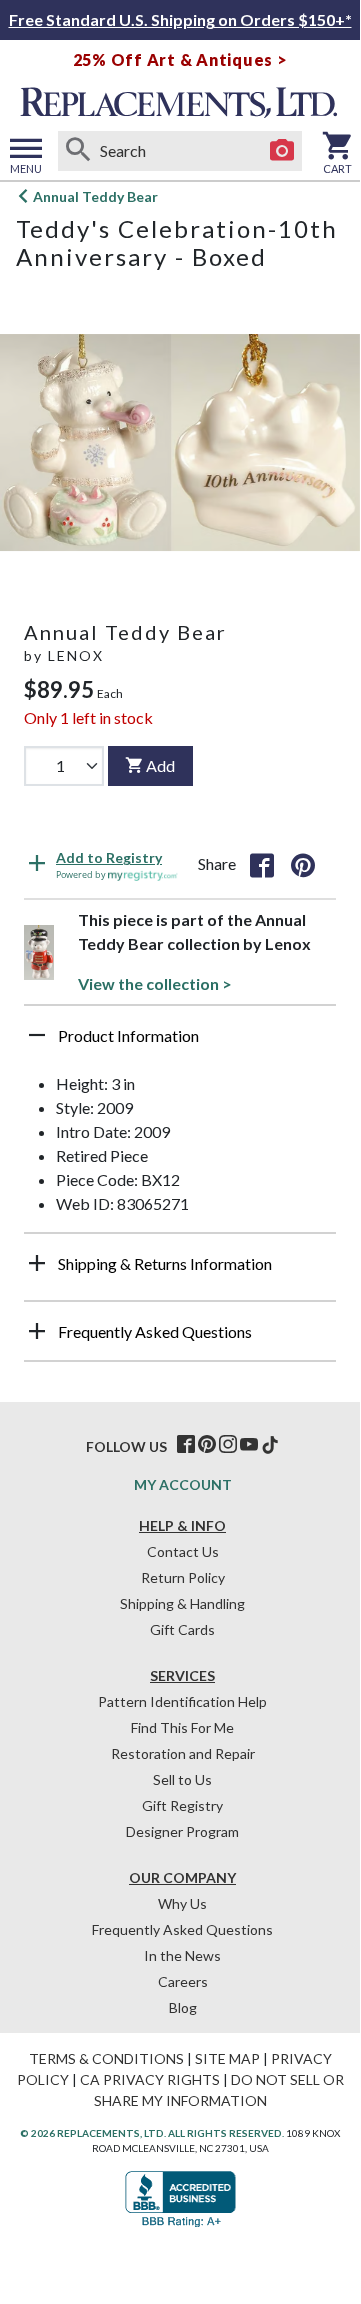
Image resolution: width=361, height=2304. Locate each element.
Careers (183, 1981)
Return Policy (183, 1577)
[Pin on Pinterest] (303, 864)
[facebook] (186, 1445)
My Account (183, 1484)
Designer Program (182, 1831)
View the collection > (155, 983)
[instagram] (228, 1445)
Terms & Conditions (106, 2058)
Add (160, 765)
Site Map (227, 2058)
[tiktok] (270, 1445)
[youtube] (249, 1445)
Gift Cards (182, 1629)
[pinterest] (207, 1445)
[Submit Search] (78, 151)
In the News (182, 1955)
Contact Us (183, 1551)
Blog (183, 2007)
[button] (180, 1043)
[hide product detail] (37, 1035)
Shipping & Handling (182, 1603)
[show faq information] (37, 1331)
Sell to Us (182, 1779)
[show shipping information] (37, 1263)
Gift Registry (182, 1805)
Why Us (182, 1903)
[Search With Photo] (282, 151)
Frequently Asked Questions (182, 1929)
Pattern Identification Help (182, 1701)
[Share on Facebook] (262, 864)
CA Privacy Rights (150, 2079)
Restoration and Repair (183, 1753)
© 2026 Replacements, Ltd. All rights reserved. (152, 2133)
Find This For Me (182, 1727)
